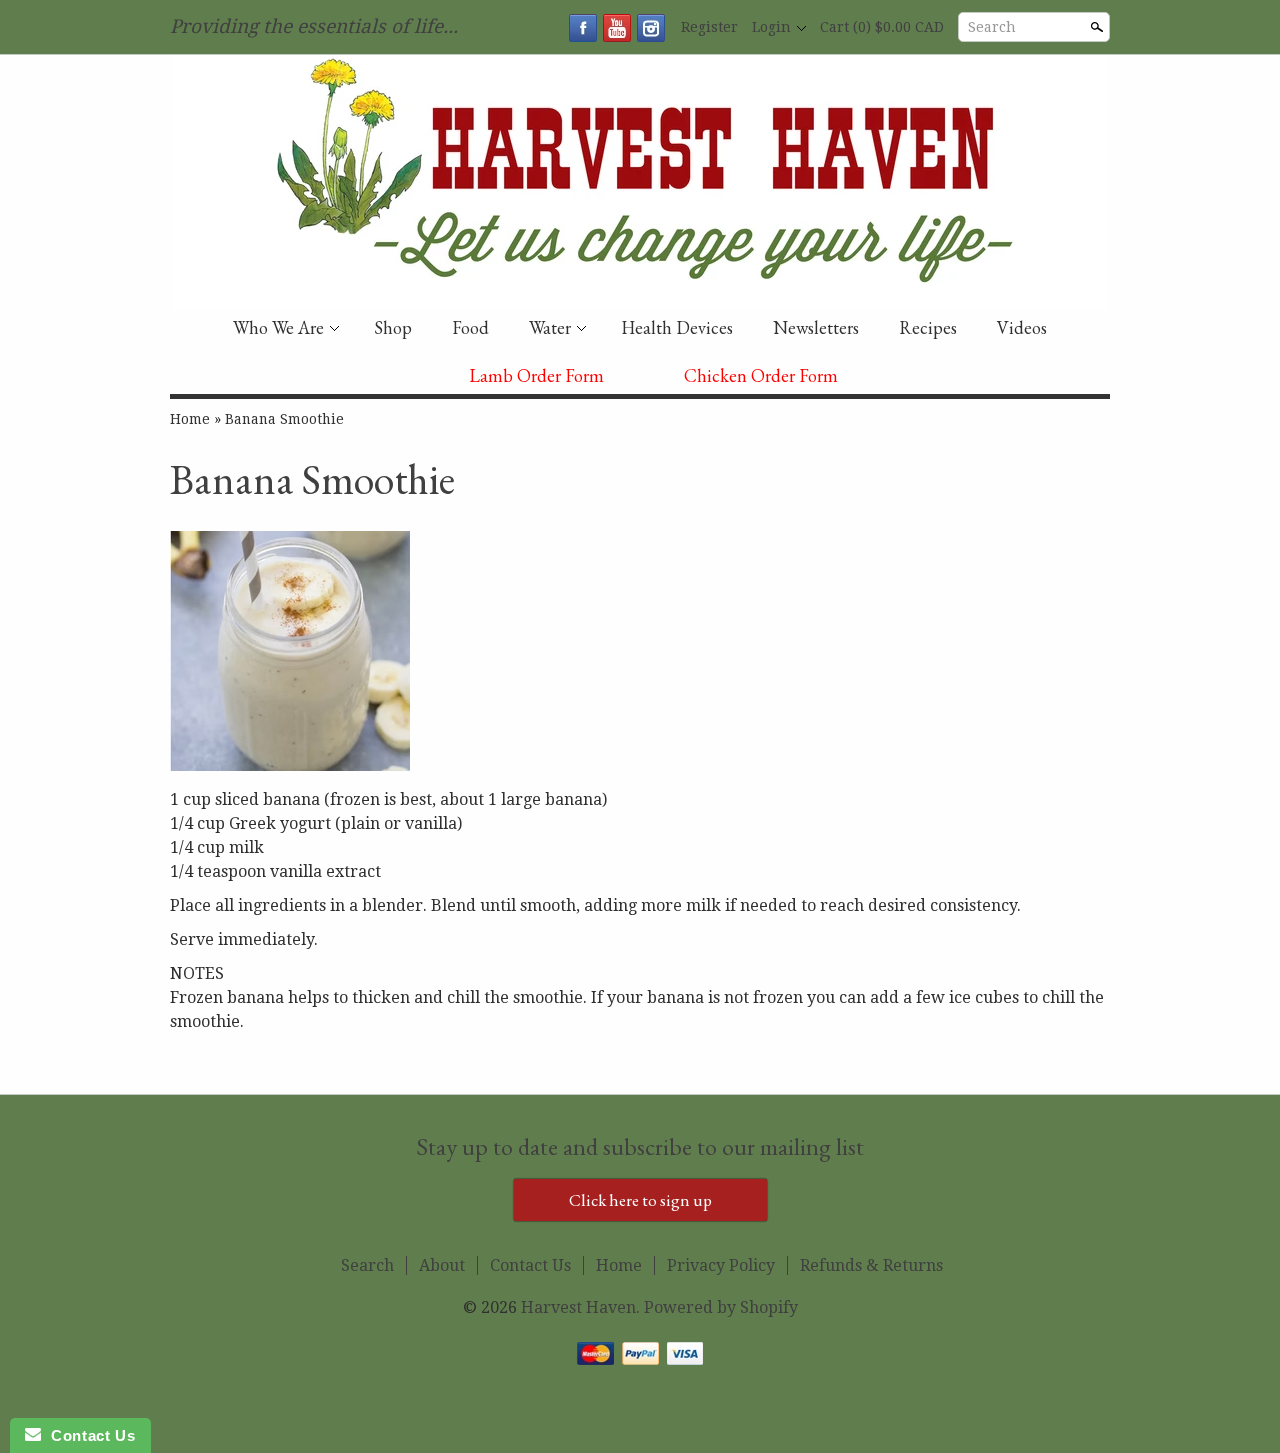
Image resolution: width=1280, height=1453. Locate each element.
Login (771, 27)
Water (550, 327)
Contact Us (530, 1265)
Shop (393, 327)
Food (470, 327)
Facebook (583, 28)
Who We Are (278, 327)
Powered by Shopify (721, 1307)
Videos (1022, 327)
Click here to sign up (640, 1200)
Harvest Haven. (582, 1307)
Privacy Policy (721, 1265)
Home (190, 419)
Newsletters (816, 327)
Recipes (928, 327)
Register (709, 27)
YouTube (617, 28)
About (442, 1265)
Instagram (651, 28)
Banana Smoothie (284, 419)
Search (992, 27)
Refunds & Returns (871, 1265)
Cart (882, 27)
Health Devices (677, 327)
